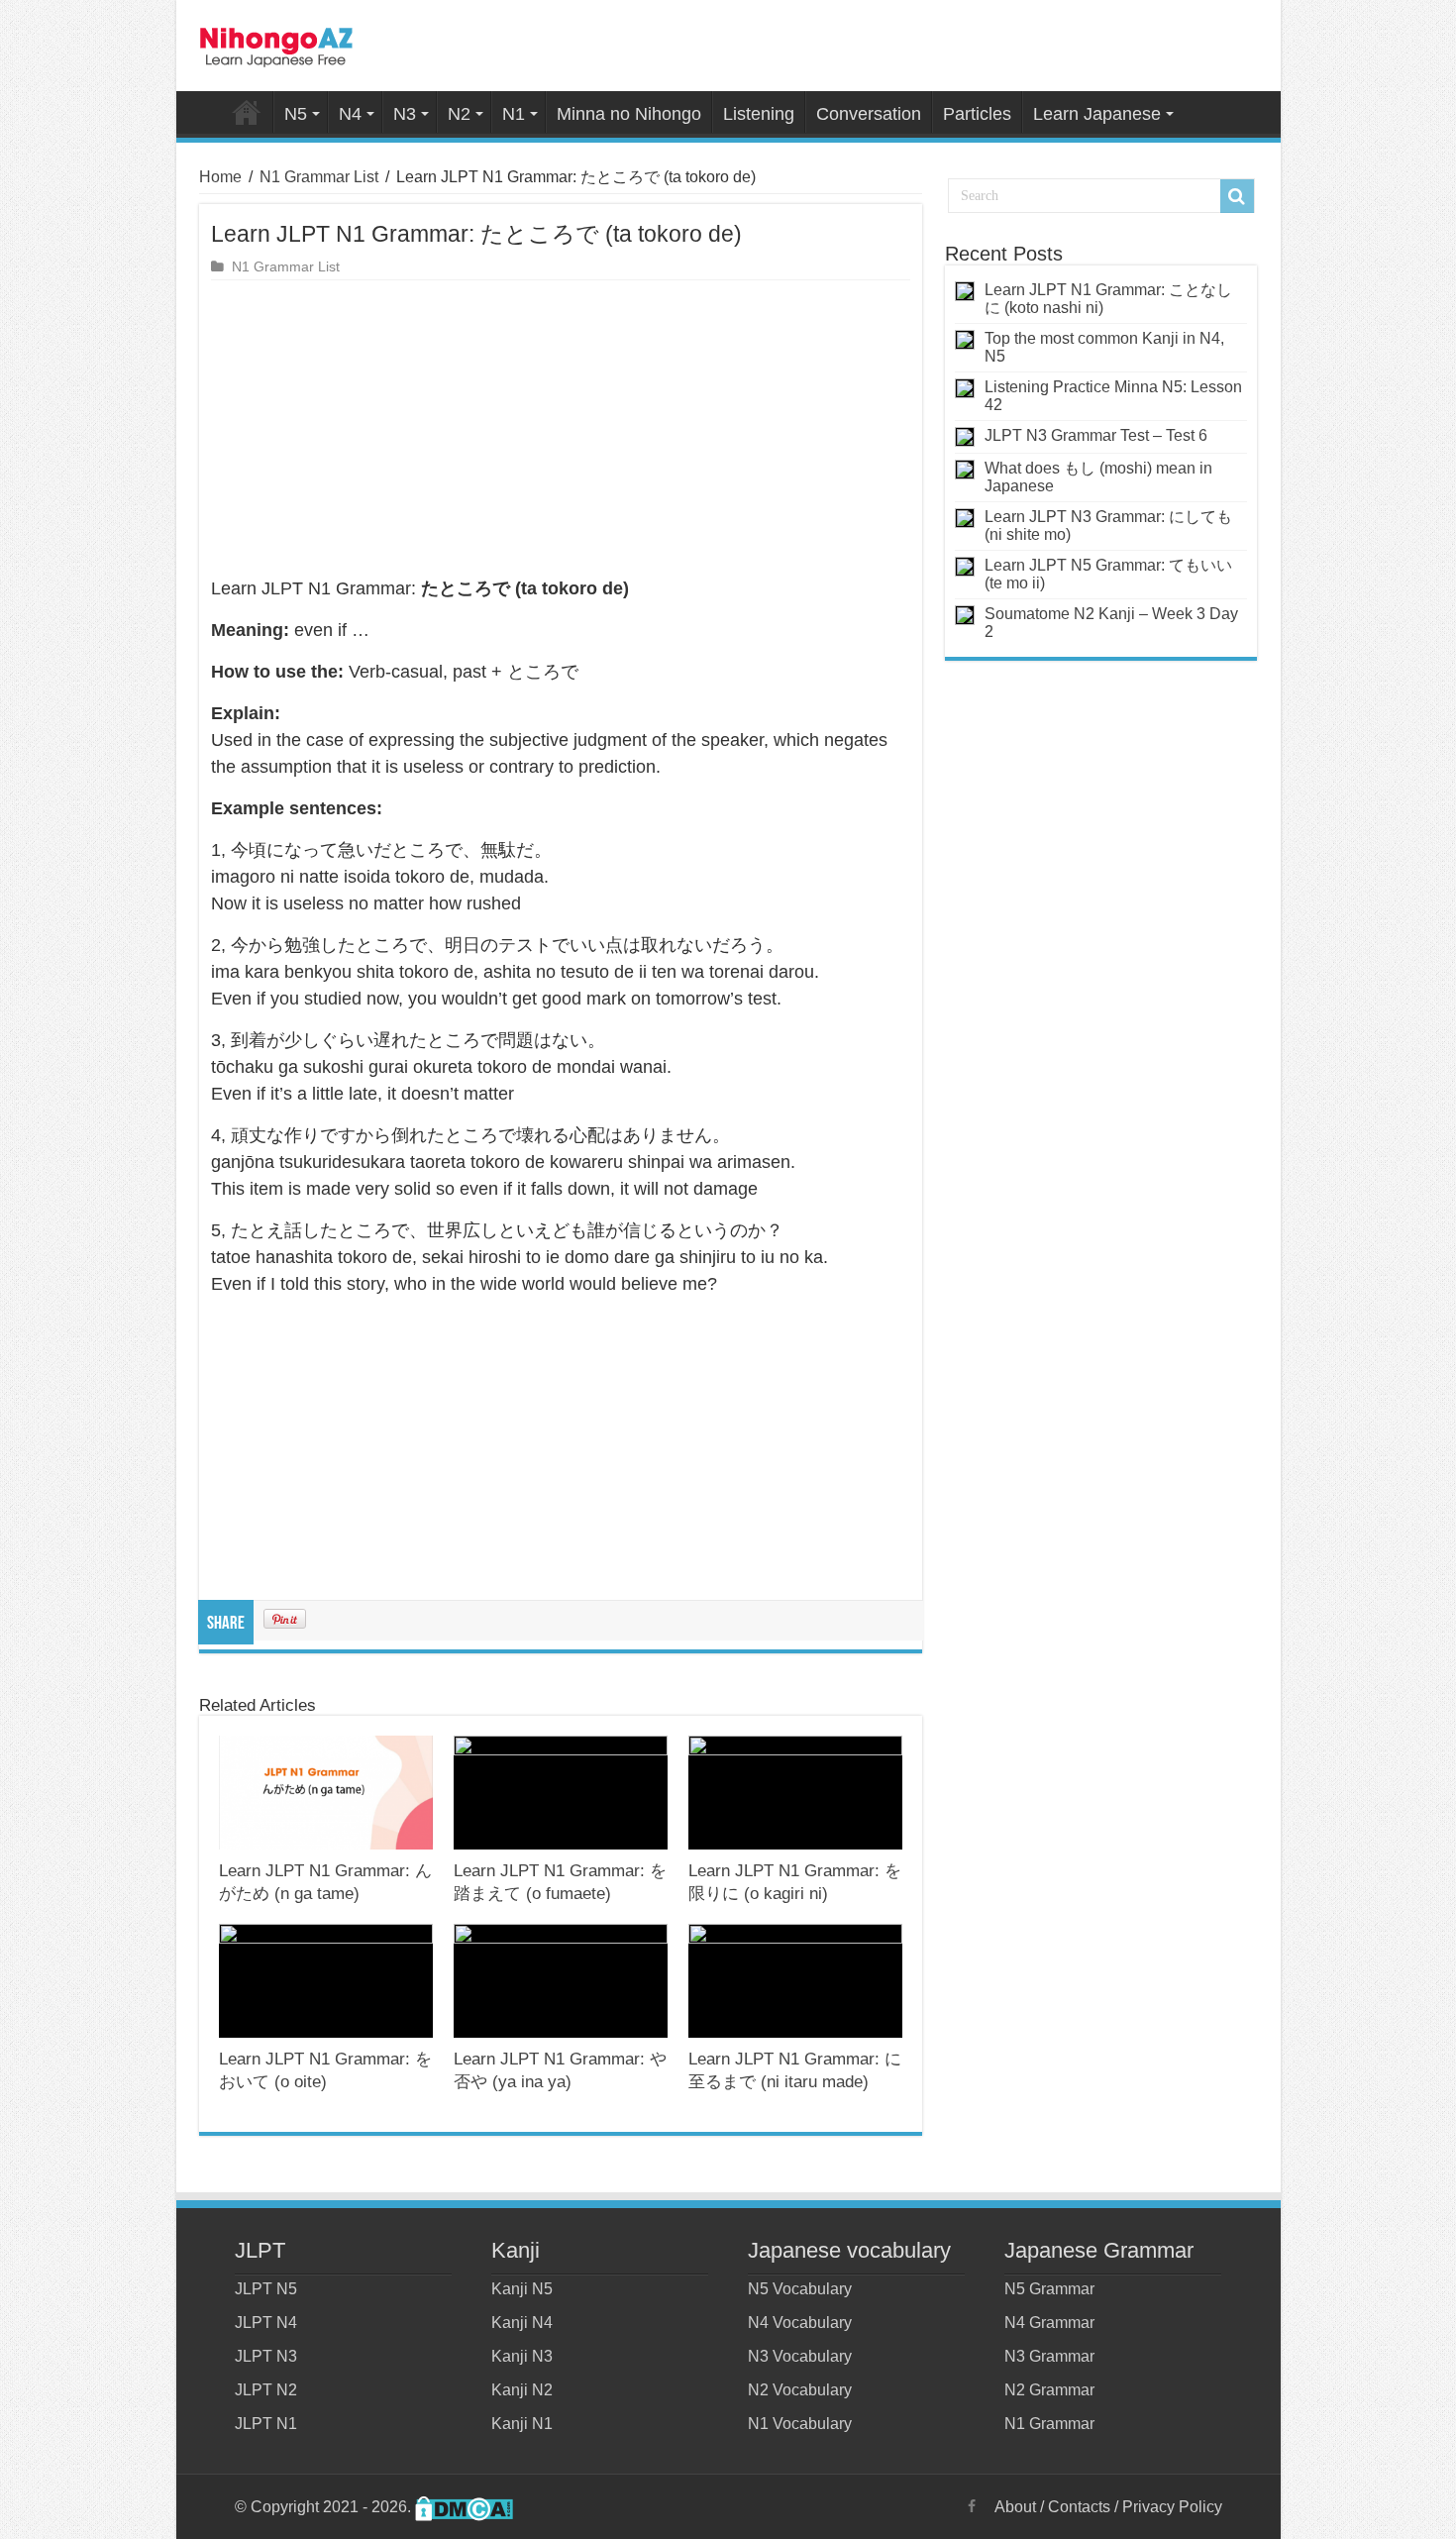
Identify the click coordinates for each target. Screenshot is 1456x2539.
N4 (350, 114)
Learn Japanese (1097, 114)
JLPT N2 (266, 2390)
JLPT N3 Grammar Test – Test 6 (1096, 435)
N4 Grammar (1049, 2323)
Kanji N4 (522, 2323)
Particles (977, 114)
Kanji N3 (522, 2356)
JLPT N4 (266, 2323)
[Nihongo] (276, 44)
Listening (759, 114)
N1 (514, 114)
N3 (405, 114)
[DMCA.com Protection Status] (464, 2507)
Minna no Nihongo (629, 114)
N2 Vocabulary (800, 2390)
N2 (459, 114)
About (1015, 2507)
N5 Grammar (1049, 2289)
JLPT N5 (266, 2289)
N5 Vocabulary (800, 2289)
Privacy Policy (1172, 2507)
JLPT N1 (266, 2424)
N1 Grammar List (319, 177)
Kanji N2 (522, 2390)
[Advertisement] (561, 429)
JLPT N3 (266, 2356)
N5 (296, 114)
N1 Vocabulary (800, 2424)
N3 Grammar (1049, 2356)
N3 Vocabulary (800, 2356)
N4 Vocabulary (800, 2323)
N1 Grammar (1049, 2424)
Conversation (869, 114)
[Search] (1237, 196)
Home (247, 112)
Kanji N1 (522, 2424)
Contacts (1079, 2507)
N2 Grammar (1049, 2390)
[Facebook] (972, 2506)
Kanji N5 (522, 2289)
